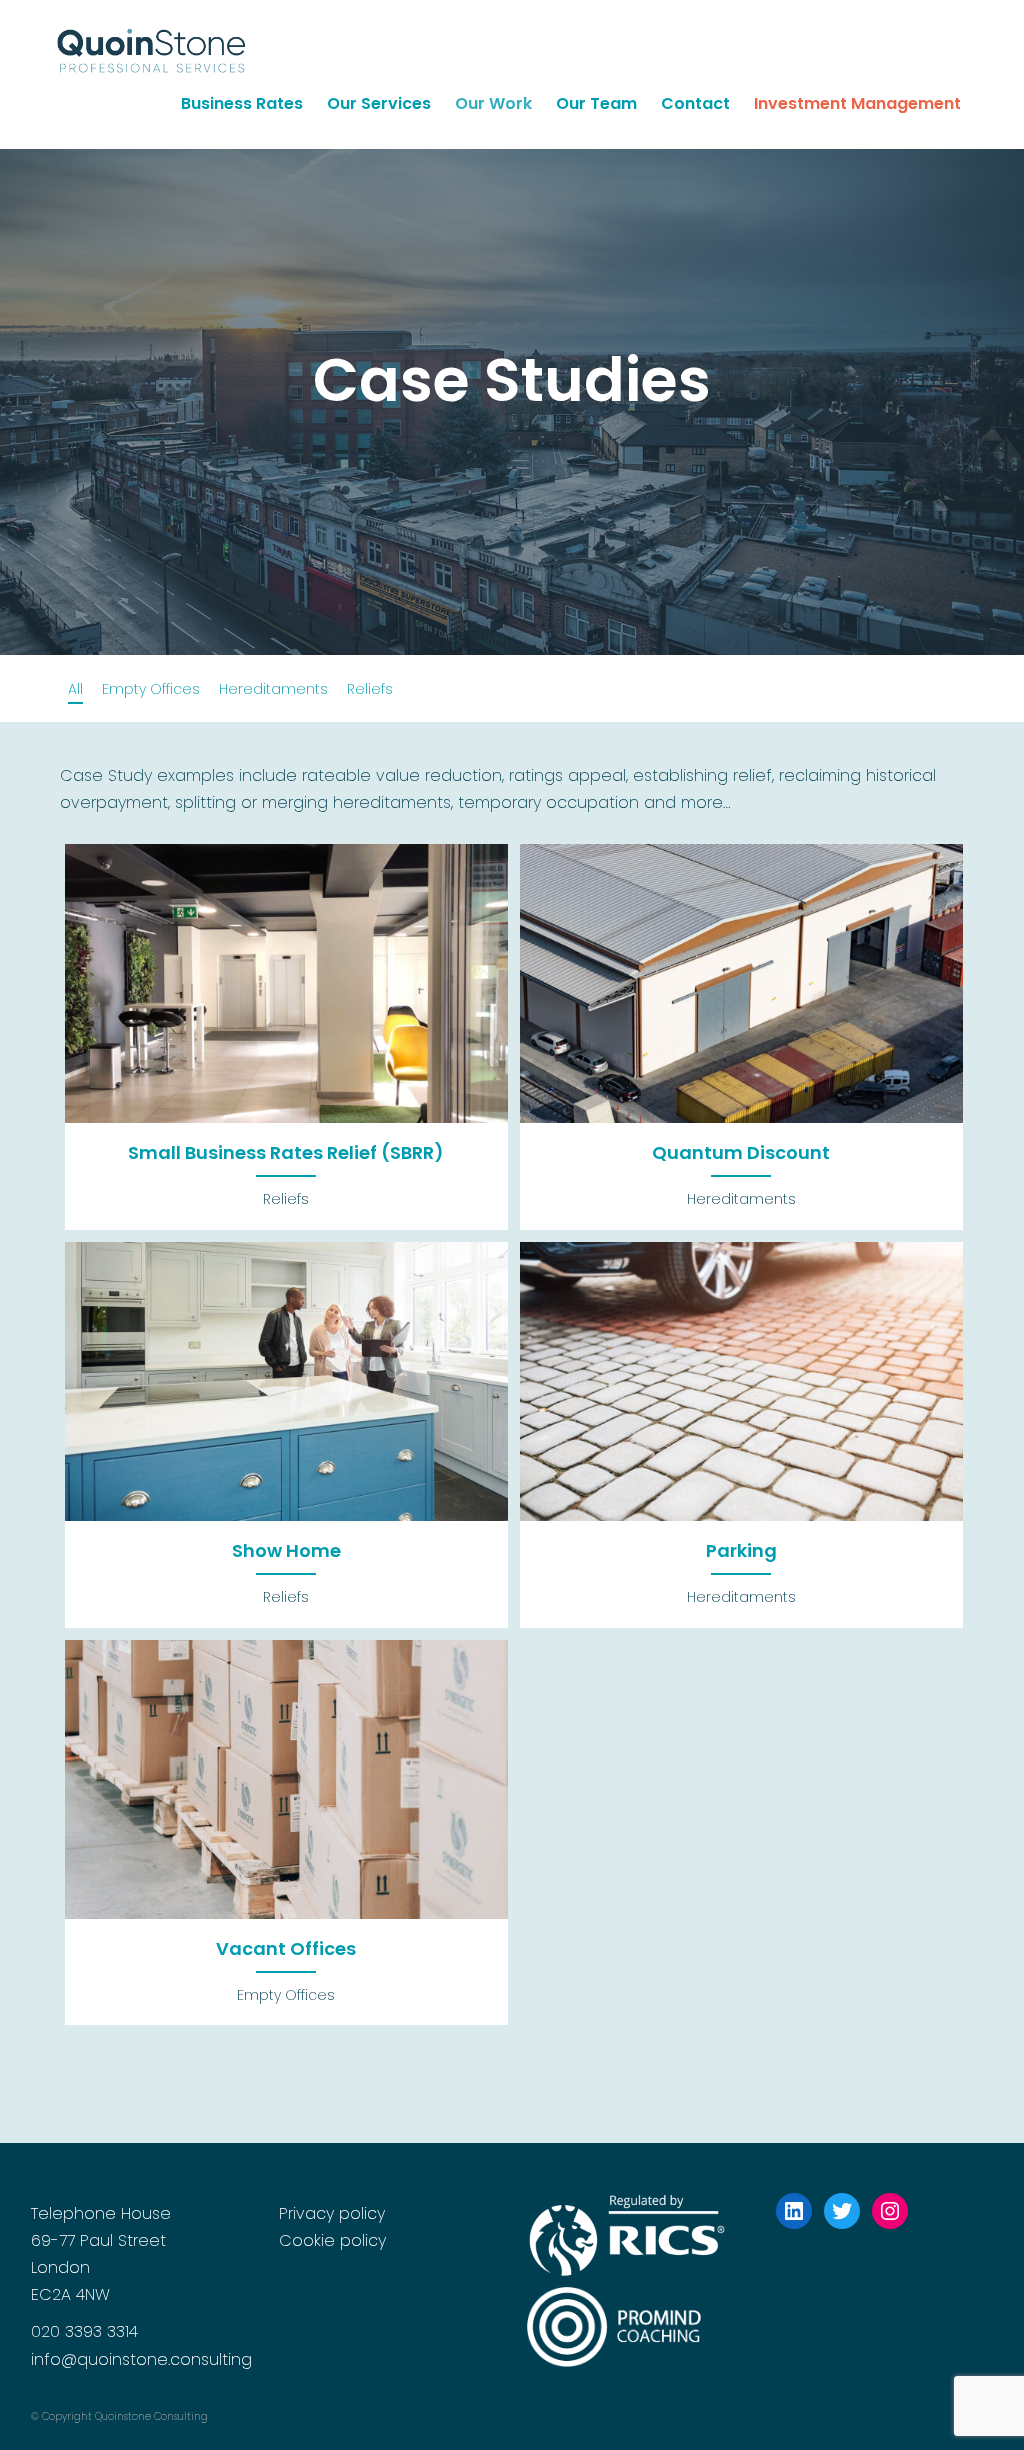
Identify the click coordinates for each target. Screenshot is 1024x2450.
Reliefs (370, 689)
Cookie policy (332, 2240)
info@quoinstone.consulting (141, 2359)
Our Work (493, 103)
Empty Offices (151, 689)
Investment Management (857, 103)
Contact (695, 103)
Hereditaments (273, 689)
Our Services (379, 103)
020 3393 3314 (84, 2331)
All (75, 689)
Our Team (596, 103)
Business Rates (242, 103)
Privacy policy (332, 2213)
